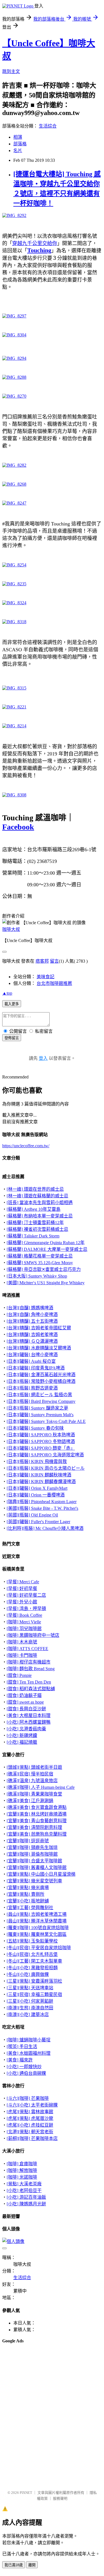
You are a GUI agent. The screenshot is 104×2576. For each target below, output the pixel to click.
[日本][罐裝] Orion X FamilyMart (37, 1488)
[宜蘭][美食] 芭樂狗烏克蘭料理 (37, 1834)
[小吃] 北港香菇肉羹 (26, 1729)
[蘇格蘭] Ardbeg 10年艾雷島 (34, 1209)
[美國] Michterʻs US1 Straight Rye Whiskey (46, 1283)
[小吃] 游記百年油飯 (26, 2197)
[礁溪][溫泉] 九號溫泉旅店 (32, 1781)
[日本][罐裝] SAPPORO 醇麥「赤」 (41, 1448)
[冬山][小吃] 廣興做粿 (28, 1974)
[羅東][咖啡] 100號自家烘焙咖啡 (38, 1928)
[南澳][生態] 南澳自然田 (30, 2008)
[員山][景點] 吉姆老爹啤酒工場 (37, 1914)
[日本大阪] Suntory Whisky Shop (37, 1276)
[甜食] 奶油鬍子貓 (24, 1695)
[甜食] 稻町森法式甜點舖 (31, 1689)
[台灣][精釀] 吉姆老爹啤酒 (32, 1335)
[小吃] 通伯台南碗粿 (26, 2073)
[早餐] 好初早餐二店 (26, 1595)
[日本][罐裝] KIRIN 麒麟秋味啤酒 (39, 1475)
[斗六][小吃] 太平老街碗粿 (32, 2105)
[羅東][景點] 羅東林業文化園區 (37, 1934)
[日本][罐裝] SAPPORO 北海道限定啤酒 (45, 1455)
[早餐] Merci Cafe (23, 1582)
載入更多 (12, 1004)
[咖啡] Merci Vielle (24, 1622)
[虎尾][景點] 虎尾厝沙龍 (30, 2118)
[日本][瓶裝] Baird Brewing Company (41, 1401)
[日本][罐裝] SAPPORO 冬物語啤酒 (41, 1441)
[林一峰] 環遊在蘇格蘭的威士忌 (37, 1196)
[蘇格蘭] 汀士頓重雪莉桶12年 (35, 1223)
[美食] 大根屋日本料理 (29, 1715)
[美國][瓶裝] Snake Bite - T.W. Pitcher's (42, 1508)
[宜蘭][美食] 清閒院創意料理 (34, 1827)
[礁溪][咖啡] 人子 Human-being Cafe (41, 1787)
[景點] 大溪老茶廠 (24, 2184)
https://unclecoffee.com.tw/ (26, 1146)
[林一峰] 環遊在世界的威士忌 (35, 1189)
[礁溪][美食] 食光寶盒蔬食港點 (37, 1807)
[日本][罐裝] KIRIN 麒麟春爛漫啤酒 (41, 1482)
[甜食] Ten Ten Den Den (29, 1682)
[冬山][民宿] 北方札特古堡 (32, 1954)
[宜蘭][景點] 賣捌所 (26, 1894)
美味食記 (45, 977)
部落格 (20, 144)
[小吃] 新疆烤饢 (22, 1735)
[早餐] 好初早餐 (22, 1588)
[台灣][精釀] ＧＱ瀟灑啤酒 (32, 1341)
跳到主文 (11, 71)
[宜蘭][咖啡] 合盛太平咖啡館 (34, 1861)
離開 (32, 2565)
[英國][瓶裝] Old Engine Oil (32, 1515)
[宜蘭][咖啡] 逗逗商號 (28, 1841)
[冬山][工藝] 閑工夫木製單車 (34, 1961)
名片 (18, 151)
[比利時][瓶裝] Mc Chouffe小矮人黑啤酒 (45, 1528)
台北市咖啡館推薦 (54, 983)
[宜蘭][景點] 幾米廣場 (28, 1888)
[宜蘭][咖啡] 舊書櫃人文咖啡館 (37, 1867)
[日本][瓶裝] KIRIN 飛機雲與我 (37, 1461)
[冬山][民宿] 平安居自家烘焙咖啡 (39, 1948)
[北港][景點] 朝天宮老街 (30, 2132)
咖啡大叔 (11, 929)
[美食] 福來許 (20, 2060)
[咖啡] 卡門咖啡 (22, 1655)
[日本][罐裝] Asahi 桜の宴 (31, 1361)
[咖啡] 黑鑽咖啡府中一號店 (33, 1635)
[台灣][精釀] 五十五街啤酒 (32, 1321)
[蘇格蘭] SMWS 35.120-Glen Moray (40, 1263)
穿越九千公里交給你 (35, 243)
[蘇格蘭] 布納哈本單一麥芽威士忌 (40, 1216)
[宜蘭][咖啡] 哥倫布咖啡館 (32, 1854)
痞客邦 (42, 961)
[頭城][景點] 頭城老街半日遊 (34, 1767)
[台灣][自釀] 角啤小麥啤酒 (32, 1314)
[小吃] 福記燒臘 (22, 1742)
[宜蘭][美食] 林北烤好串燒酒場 (37, 1814)
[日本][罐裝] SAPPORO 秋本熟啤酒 (41, 1435)
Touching (39, 250)
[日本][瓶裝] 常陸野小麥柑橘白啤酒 (41, 1381)
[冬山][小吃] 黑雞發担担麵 (32, 1968)
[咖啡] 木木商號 (22, 1642)
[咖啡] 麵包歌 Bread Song (31, 1669)
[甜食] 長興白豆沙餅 (26, 1709)
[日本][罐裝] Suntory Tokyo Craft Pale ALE (46, 1421)
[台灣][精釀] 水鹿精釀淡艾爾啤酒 (39, 1348)
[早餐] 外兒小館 (22, 1602)
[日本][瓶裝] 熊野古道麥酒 (32, 1388)
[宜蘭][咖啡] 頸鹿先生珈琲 (32, 1847)
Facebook (18, 827)
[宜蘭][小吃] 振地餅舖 (28, 1901)
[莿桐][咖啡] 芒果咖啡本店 (32, 2138)
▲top (7, 993)
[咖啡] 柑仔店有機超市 (29, 1662)
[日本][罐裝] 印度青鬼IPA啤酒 (36, 1368)
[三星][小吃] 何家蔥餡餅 (30, 2001)
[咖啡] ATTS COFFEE (27, 1649)
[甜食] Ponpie (19, 1675)
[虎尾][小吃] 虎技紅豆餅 (30, 2125)
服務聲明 (60, 2498)
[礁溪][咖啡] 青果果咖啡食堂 (34, 1794)
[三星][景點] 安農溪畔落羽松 (34, 1981)
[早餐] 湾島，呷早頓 (26, 1609)
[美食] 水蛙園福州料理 (29, 2053)
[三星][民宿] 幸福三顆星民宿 (34, 1994)
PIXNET (26, 2493)
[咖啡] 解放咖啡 (22, 2170)
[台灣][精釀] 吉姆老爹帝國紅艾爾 (39, 1328)
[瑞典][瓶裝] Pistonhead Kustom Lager (42, 1502)
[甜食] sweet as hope (25, 1702)
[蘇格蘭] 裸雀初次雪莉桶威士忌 (37, 1229)
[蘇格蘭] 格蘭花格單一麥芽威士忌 (40, 1256)
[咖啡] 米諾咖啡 (22, 2177)
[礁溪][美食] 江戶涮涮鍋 (30, 1801)
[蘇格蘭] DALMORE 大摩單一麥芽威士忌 (47, 1249)
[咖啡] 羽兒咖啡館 (24, 1629)
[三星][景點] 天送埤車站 (30, 1988)
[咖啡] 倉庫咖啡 (22, 2164)
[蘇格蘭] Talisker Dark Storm (33, 1236)
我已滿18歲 (14, 2565)
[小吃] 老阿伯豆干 (24, 2190)
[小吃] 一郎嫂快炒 (24, 2067)
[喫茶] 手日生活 (22, 2047)
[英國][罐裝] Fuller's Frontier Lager (38, 1522)
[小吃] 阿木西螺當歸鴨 (29, 1722)
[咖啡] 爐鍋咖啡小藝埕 (29, 2040)
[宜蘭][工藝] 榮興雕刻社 (30, 1908)
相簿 (18, 137)
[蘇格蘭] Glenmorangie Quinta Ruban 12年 (46, 1243)
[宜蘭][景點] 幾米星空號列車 (34, 1881)
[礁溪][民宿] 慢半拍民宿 (30, 1774)
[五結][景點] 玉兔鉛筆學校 (32, 1941)
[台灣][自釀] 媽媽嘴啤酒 (30, 1308)
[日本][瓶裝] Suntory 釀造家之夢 (37, 1408)
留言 (54, 961)
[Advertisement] (30, 2362)
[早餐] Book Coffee (24, 1615)
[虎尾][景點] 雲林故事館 (30, 2112)
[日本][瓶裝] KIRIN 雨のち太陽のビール (46, 1468)
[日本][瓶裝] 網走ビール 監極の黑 (39, 1395)
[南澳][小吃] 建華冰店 (28, 2014)
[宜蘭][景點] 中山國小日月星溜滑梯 (41, 1874)
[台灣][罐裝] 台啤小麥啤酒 (32, 1355)
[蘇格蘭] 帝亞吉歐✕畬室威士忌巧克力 (44, 1269)
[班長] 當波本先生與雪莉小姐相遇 (40, 1203)
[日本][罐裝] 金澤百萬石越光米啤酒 (41, 1375)
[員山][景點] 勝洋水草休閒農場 (37, 1921)
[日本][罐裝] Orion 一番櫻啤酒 (36, 1495)
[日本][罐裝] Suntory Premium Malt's (40, 1415)
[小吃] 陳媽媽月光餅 (26, 2204)
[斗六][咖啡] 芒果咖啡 (28, 2098)
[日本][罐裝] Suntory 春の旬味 (35, 1428)
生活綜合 (48, 126)
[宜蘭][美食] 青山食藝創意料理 (37, 1821)
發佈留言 (12, 1038)
